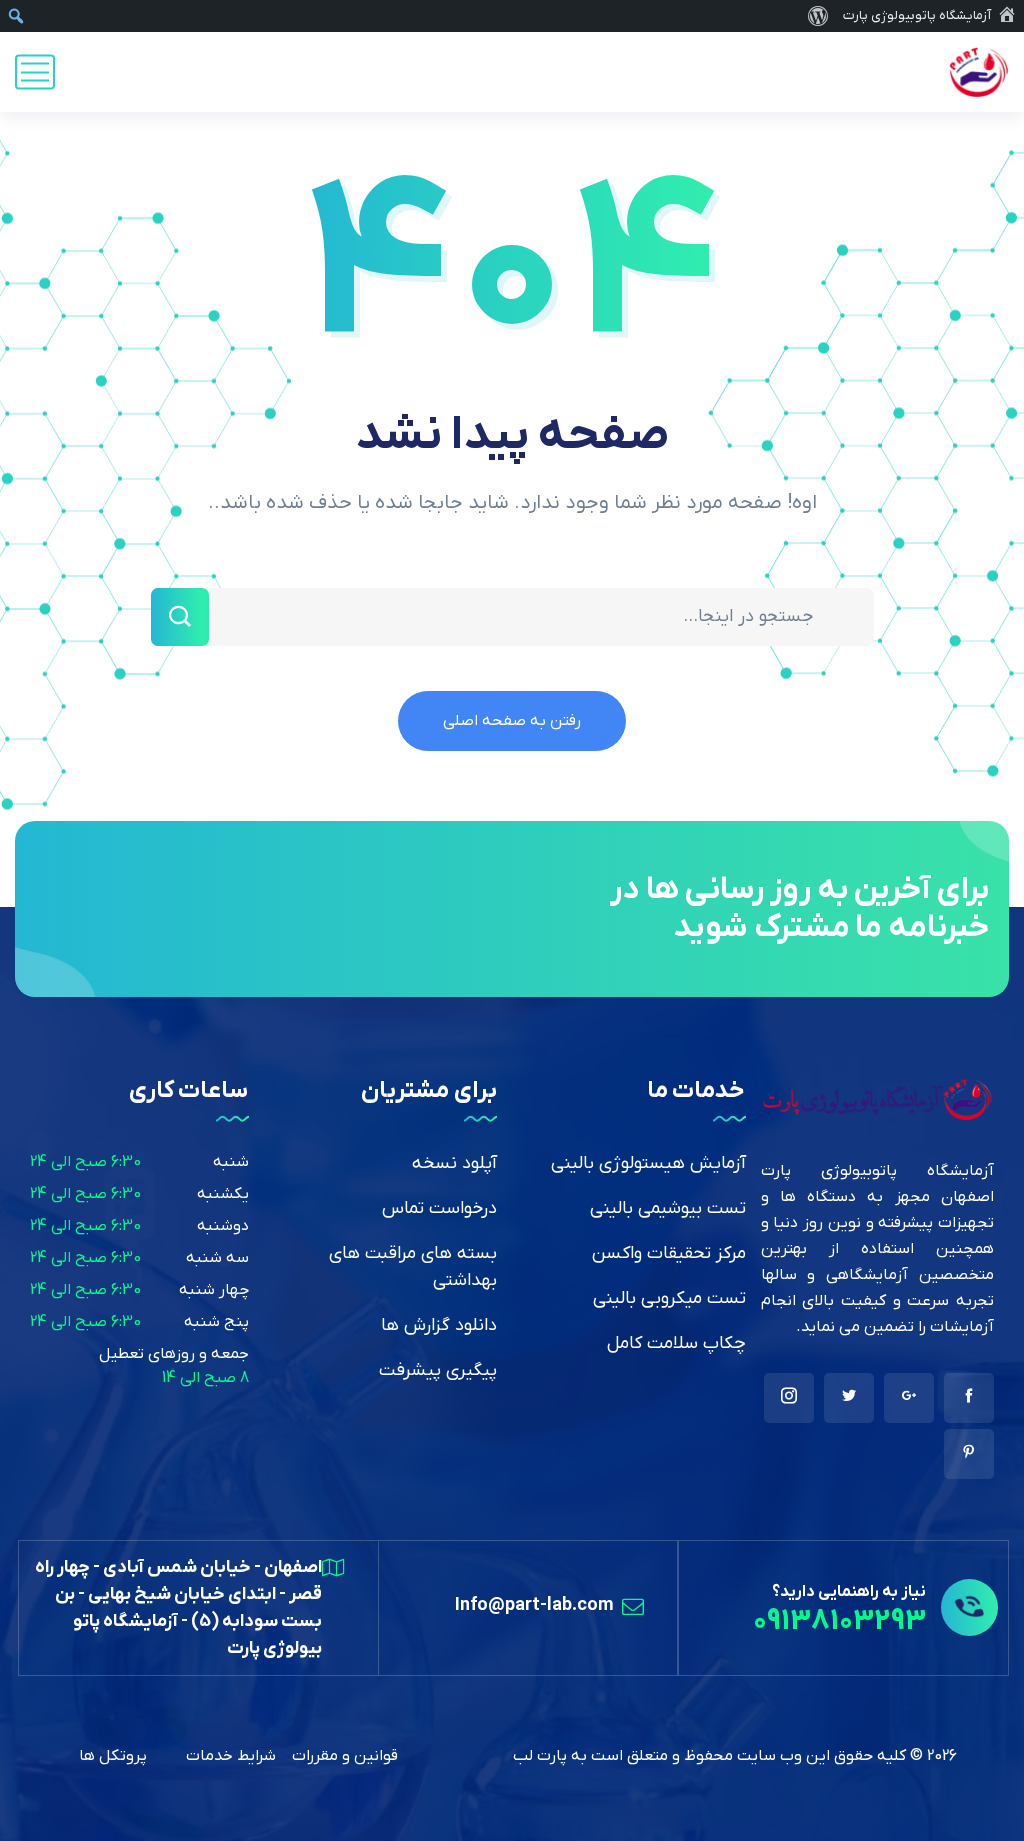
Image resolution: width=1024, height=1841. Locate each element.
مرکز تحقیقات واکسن (669, 1253)
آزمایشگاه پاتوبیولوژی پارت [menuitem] (917, 15)
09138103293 (839, 1621)
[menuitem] (817, 16)
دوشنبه (223, 1226)
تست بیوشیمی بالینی (668, 1208)
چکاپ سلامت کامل (676, 1343)
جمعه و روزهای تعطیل (174, 1354)
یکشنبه (223, 1194)
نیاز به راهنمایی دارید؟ (849, 1592)
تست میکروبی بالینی (669, 1298)
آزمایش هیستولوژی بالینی (648, 1163)
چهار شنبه (214, 1290)
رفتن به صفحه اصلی (512, 721)
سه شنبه (217, 1258)
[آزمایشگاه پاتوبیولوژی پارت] (978, 72)
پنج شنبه (216, 1322)
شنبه (231, 1162)
